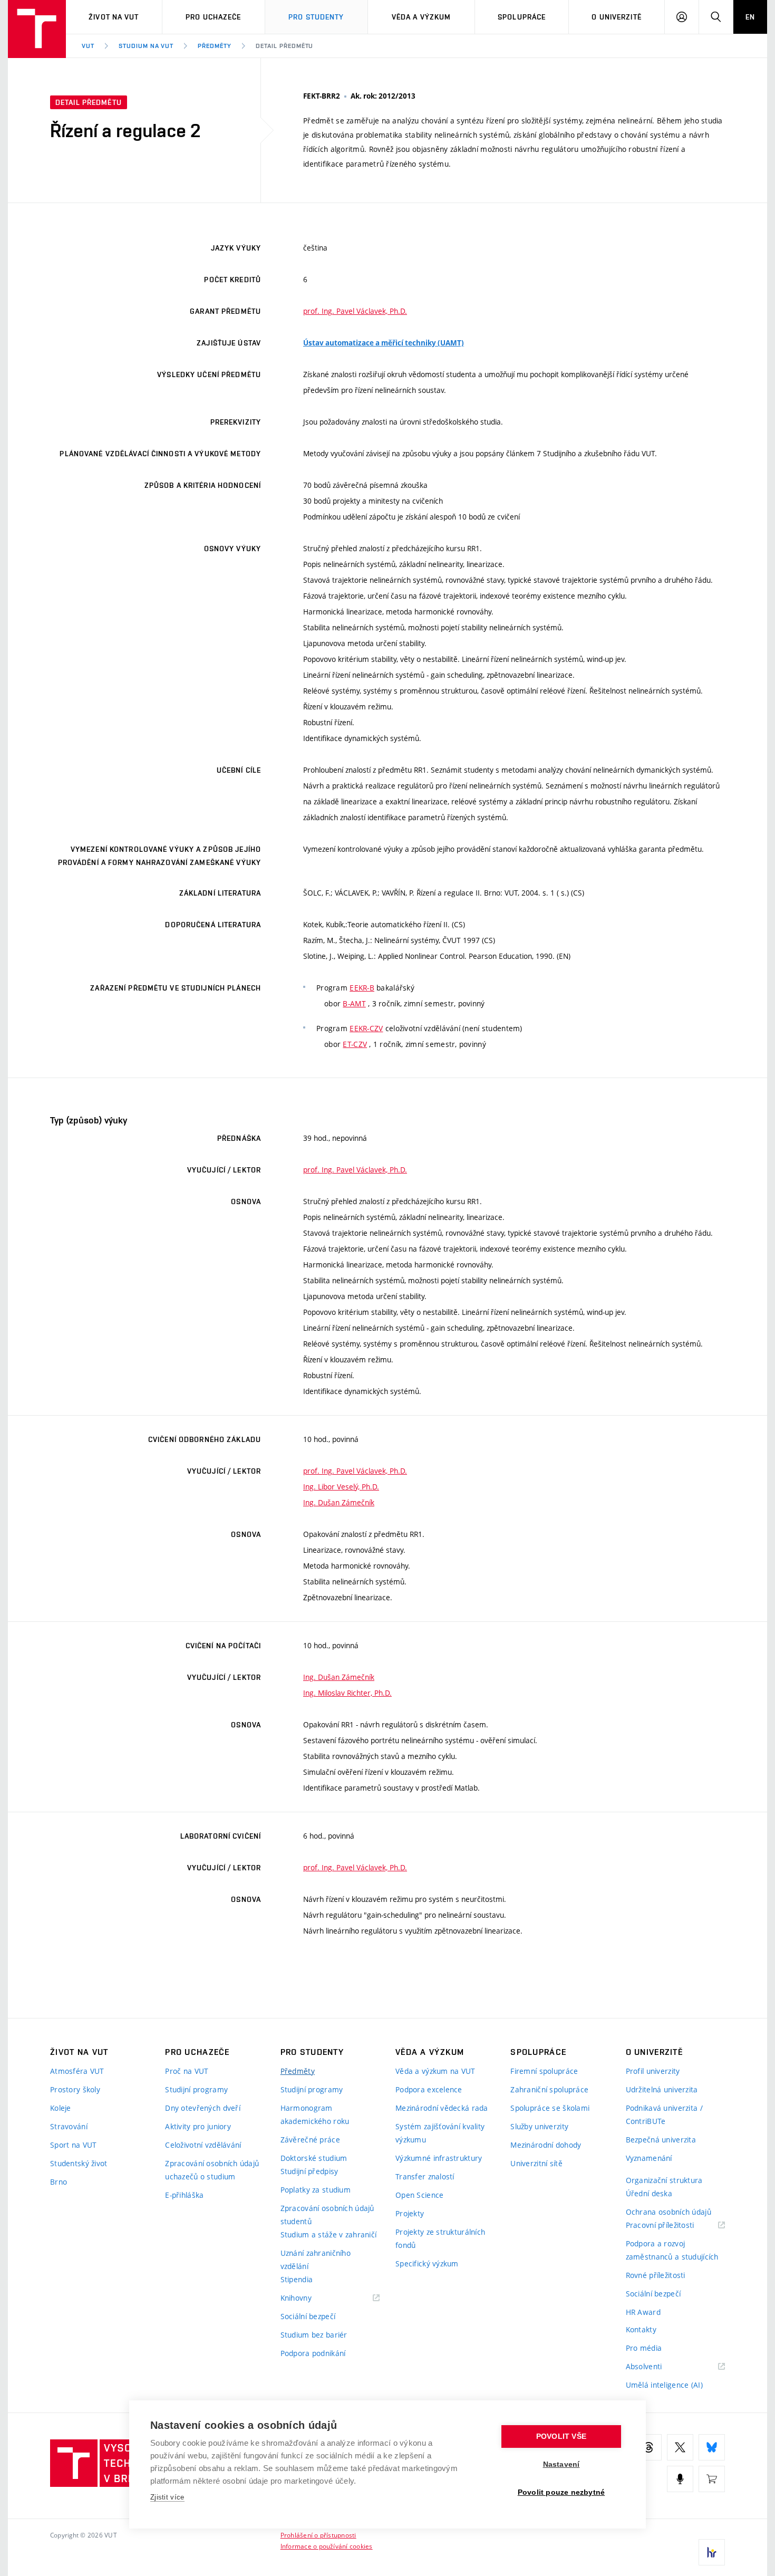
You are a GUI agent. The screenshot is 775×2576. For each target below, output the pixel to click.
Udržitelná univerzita (662, 2089)
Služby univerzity (539, 2126)
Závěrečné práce (310, 2140)
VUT (88, 46)
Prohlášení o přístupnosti (318, 2535)
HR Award (643, 2312)
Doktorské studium (314, 2158)
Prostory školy (75, 2089)
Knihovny (309, 2298)
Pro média (644, 2348)
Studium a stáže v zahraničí (329, 2234)
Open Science (419, 2195)
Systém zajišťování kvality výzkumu (440, 2133)
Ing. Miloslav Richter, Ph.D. (347, 1693)
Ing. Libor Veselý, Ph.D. (341, 1487)
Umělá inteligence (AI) (664, 2385)
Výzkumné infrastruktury (439, 2158)
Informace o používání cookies (327, 2546)
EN (750, 17)
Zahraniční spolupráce (549, 2089)
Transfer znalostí (425, 2176)
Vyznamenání (649, 2158)
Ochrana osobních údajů (669, 2212)
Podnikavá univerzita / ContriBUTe (664, 2114)
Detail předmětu (284, 46)
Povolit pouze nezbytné (561, 2492)
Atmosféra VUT (77, 2071)
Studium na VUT (146, 46)
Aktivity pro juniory (198, 2126)
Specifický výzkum (427, 2263)
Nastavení (561, 2464)
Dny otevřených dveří (203, 2108)
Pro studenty (316, 17)
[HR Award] (712, 2552)
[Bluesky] (712, 2447)
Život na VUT (114, 17)
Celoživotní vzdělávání (203, 2145)
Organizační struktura (664, 2180)
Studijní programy (196, 2089)
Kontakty (641, 2329)
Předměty (215, 46)
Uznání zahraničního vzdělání (316, 2260)
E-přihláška (184, 2195)
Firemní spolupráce (544, 2071)
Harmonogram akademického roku (315, 2114)
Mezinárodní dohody (546, 2145)
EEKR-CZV (366, 1028)
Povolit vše (561, 2436)
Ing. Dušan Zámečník (339, 1502)
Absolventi (657, 2367)
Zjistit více (167, 2497)
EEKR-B (362, 988)
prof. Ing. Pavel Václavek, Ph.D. (355, 311)
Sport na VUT (73, 2145)
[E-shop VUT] (712, 2479)
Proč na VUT (187, 2071)
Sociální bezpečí (308, 2316)
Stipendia (297, 2279)
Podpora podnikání (313, 2353)
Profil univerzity (653, 2071)
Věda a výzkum (422, 17)
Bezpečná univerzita (661, 2140)
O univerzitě (616, 17)
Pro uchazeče (213, 17)
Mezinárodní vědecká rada (442, 2108)
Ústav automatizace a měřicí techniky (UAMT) (384, 343)
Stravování (69, 2126)
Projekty (410, 2213)
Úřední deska (649, 2193)
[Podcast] (680, 2479)
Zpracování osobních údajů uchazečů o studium (212, 2170)
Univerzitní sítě (536, 2163)
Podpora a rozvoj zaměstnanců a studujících (672, 2250)
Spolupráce (522, 17)
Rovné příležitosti (656, 2275)
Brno (59, 2182)
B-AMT (354, 1003)
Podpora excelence (429, 2089)
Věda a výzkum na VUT (435, 2071)
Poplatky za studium (316, 2190)
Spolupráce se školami (550, 2108)
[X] (680, 2447)
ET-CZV (355, 1044)
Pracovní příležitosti (673, 2226)
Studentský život (79, 2163)
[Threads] (648, 2447)
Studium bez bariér (314, 2335)
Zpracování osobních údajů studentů (327, 2215)
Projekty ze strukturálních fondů (440, 2238)
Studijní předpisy (309, 2171)
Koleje (61, 2108)
